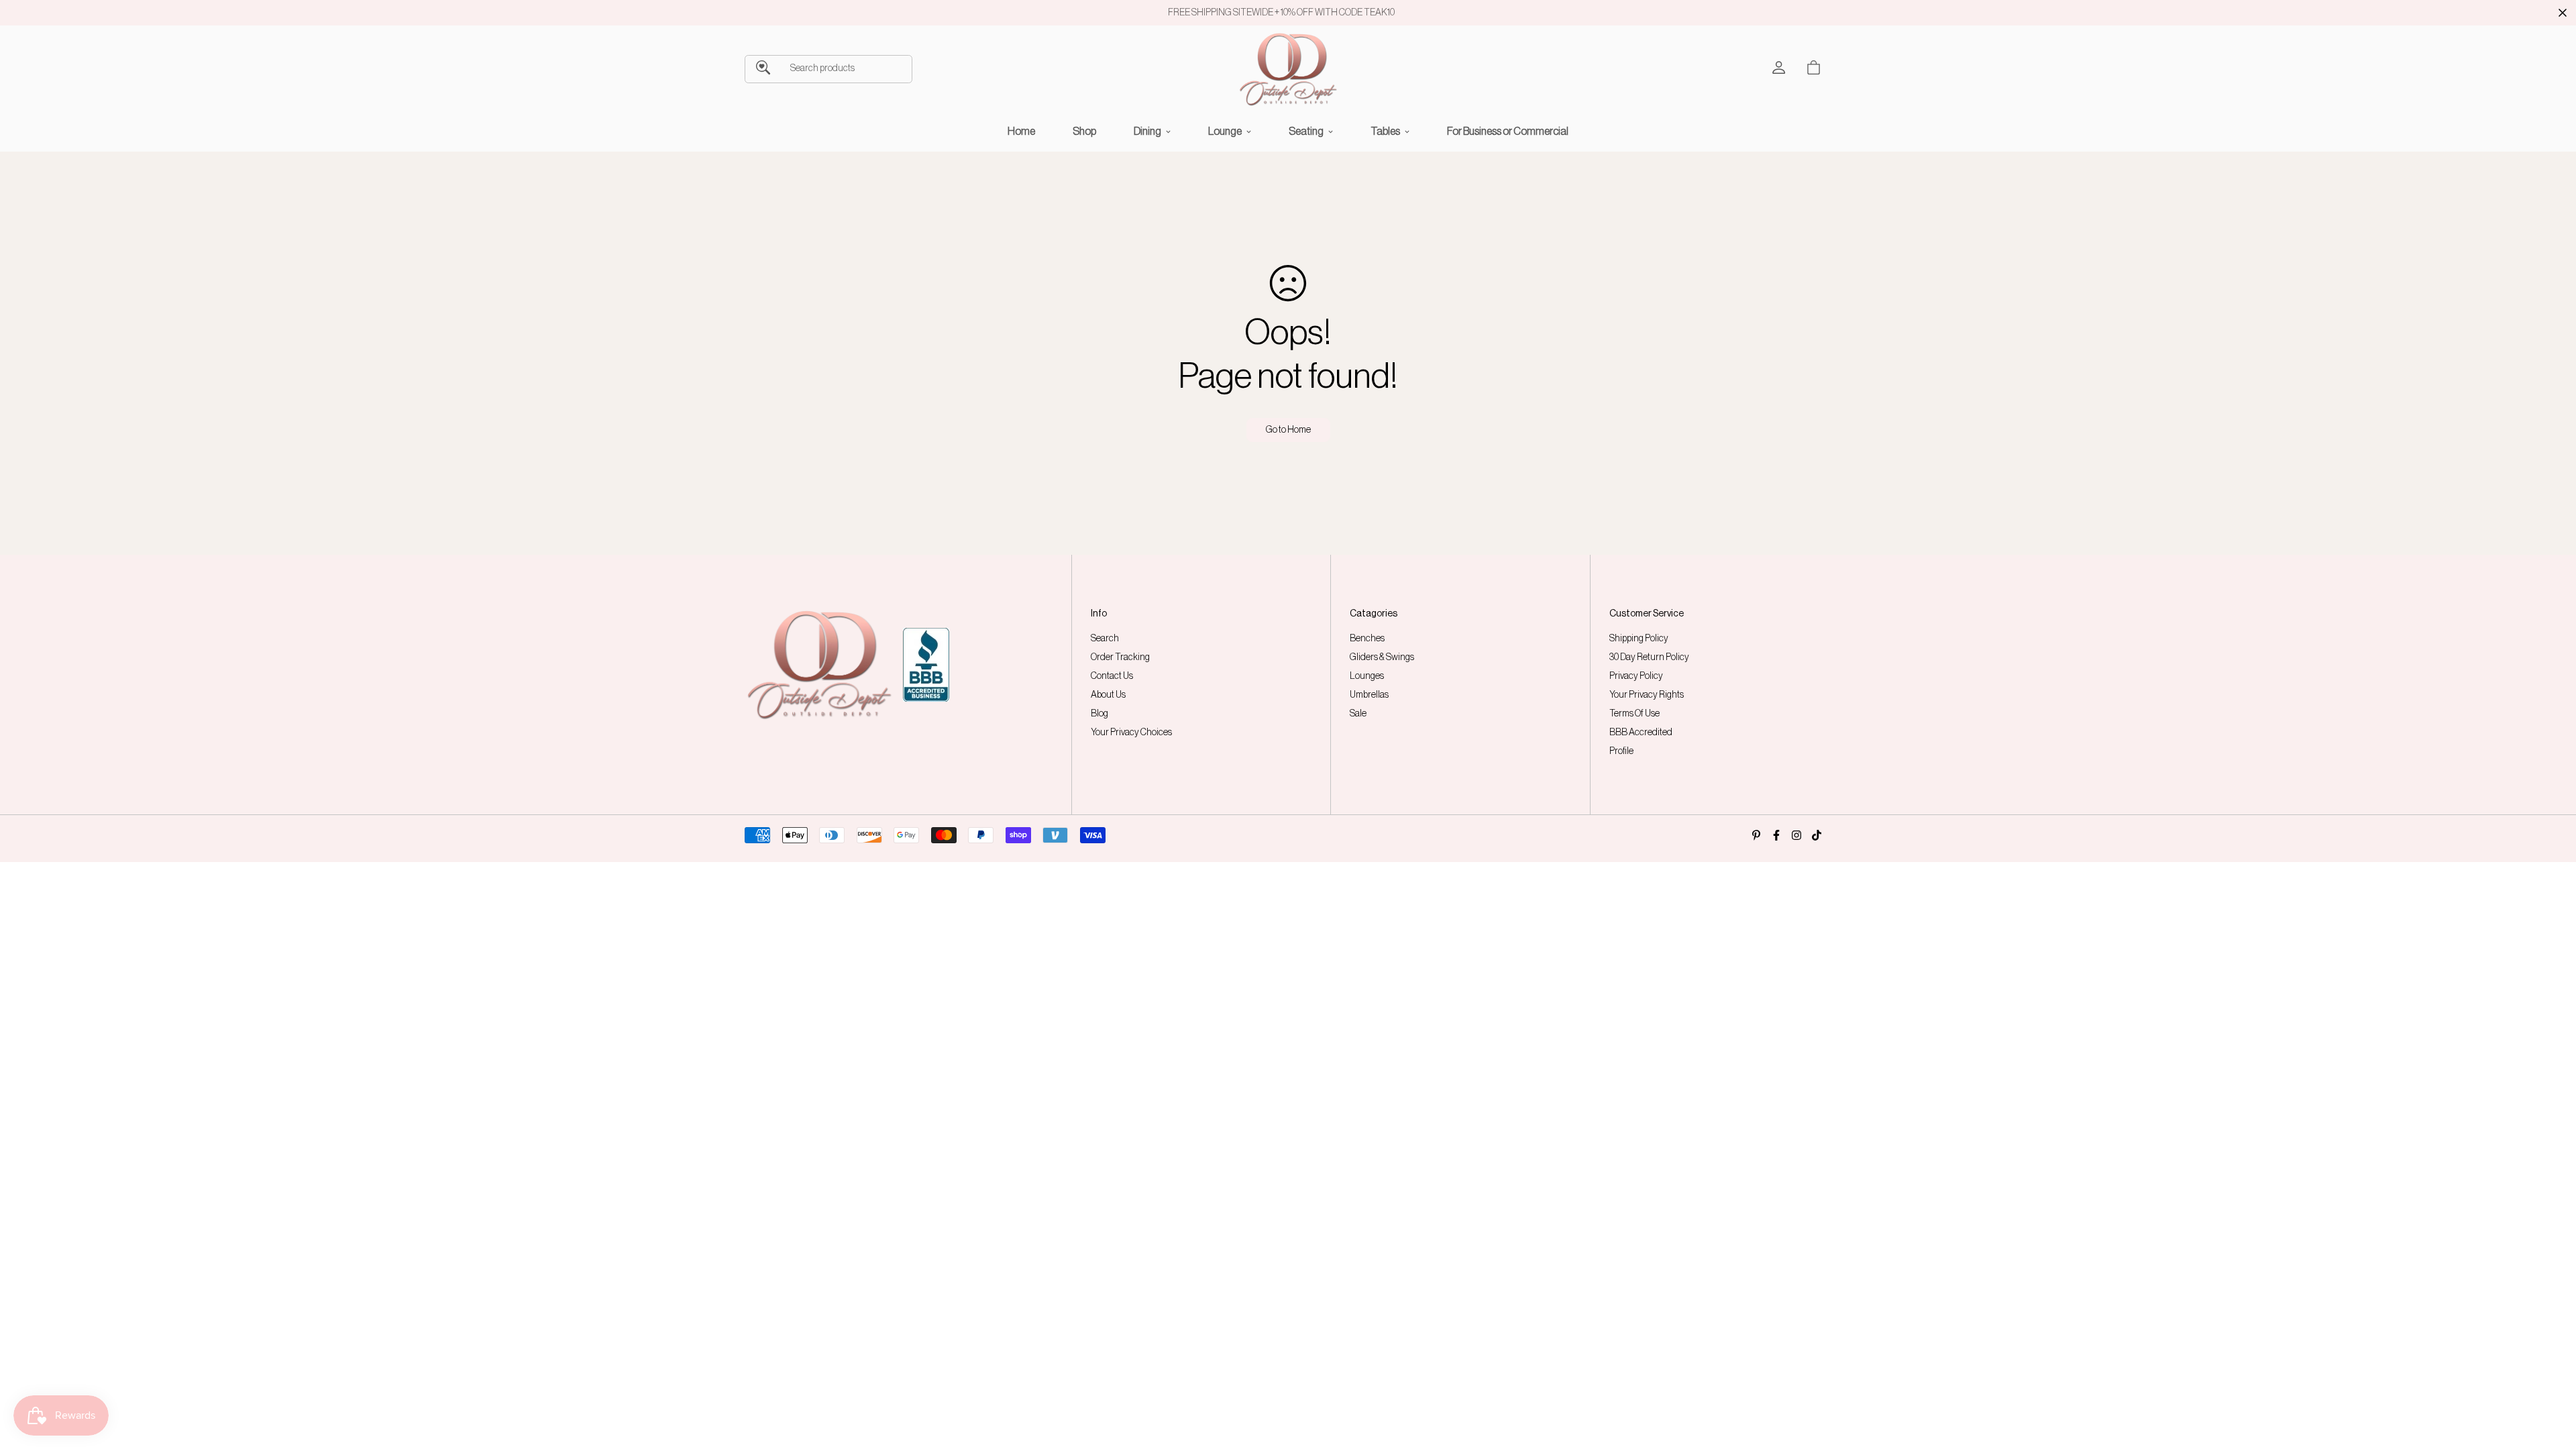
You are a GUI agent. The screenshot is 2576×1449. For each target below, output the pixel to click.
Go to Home (1288, 430)
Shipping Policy (1639, 639)
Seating (1306, 131)
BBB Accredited (1641, 733)
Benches (1367, 639)
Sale (1358, 714)
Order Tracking (1120, 657)
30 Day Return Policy (1649, 657)
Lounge (1225, 131)
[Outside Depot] (1288, 69)
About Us (1108, 695)
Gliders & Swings (1382, 657)
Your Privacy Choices (1131, 733)
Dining (1147, 131)
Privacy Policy (1636, 676)
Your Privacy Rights (1647, 695)
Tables (1385, 131)
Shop (1084, 131)
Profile (1621, 751)
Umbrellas (1369, 695)
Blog (1099, 714)
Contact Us (1112, 676)
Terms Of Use (1634, 714)
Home (1021, 131)
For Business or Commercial (1508, 131)
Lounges (1367, 676)
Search (1105, 639)
